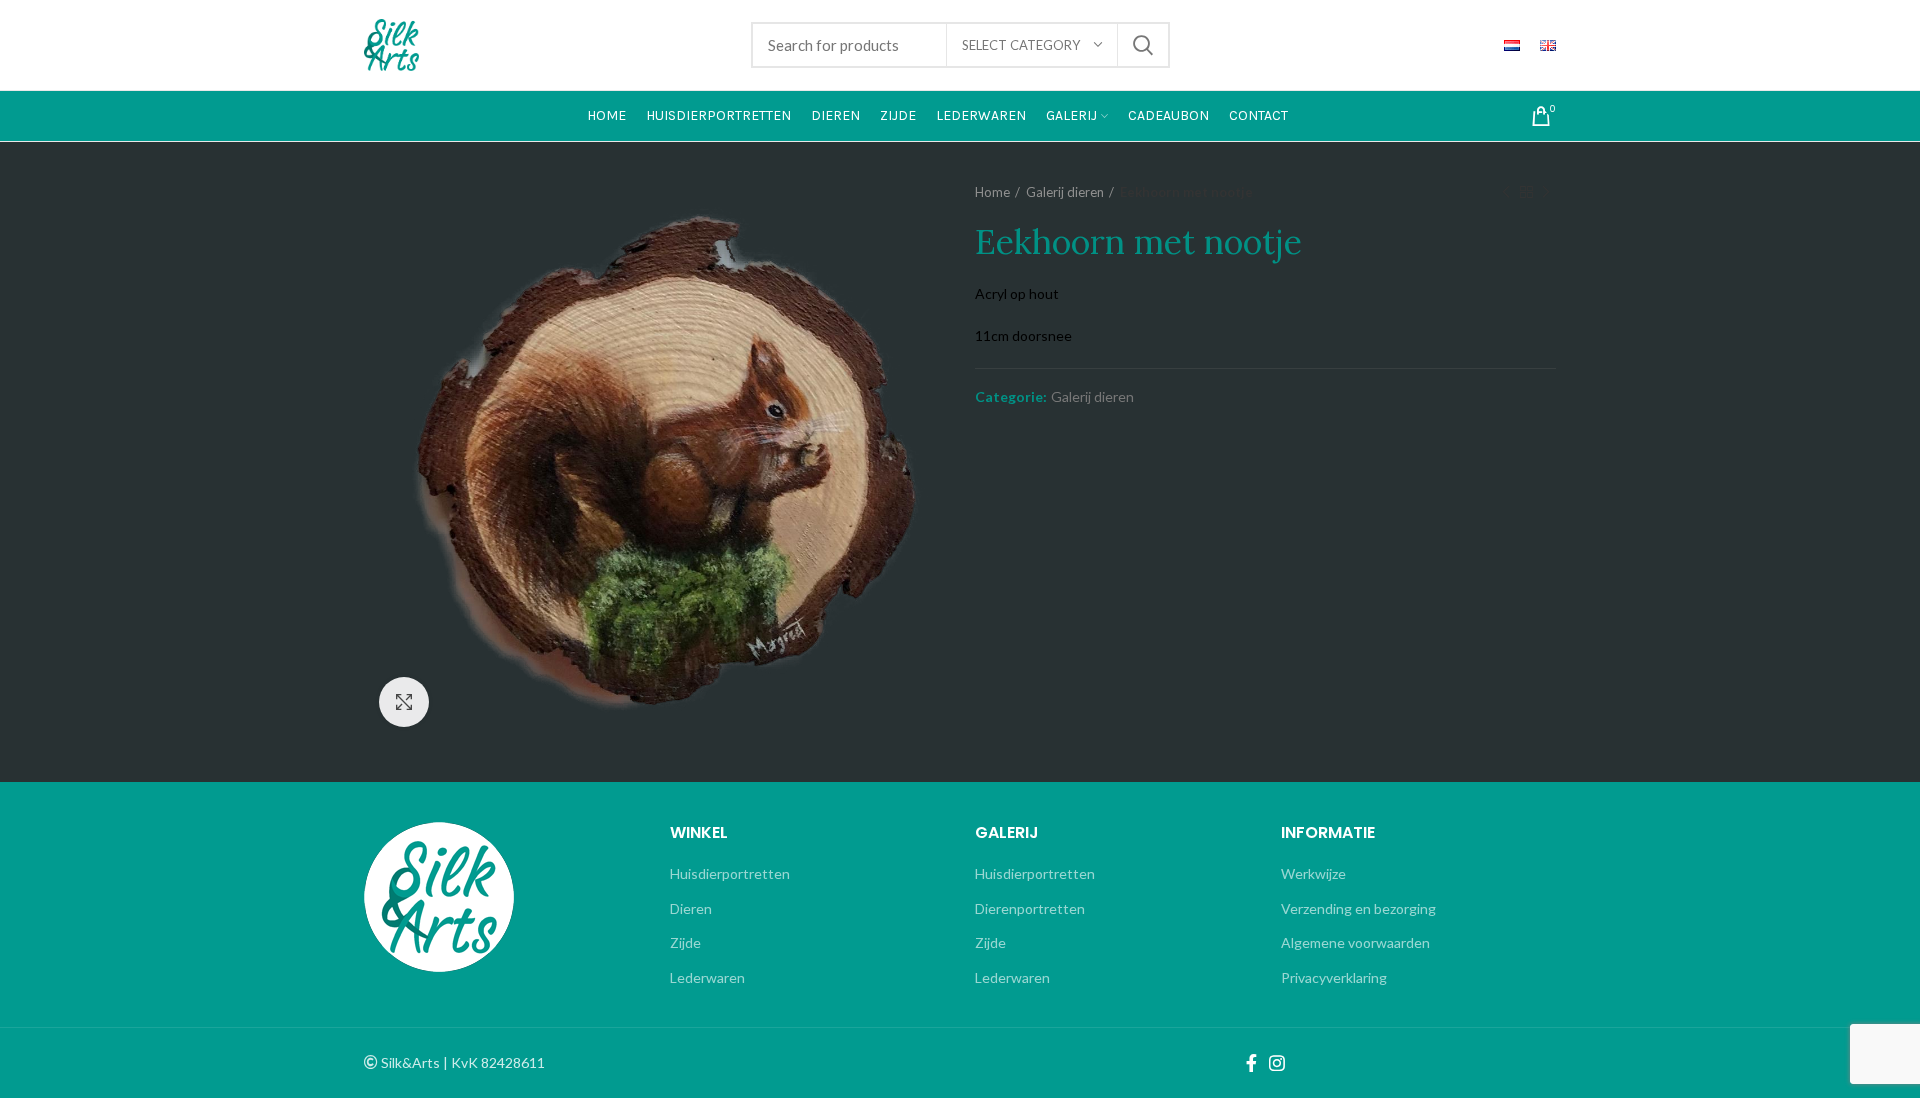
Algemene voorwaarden (1355, 942)
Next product (1546, 192)
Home (992, 192)
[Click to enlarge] (404, 702)
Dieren (691, 908)
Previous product (1506, 192)
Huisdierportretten (730, 873)
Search (1143, 45)
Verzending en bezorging (1358, 908)
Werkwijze (1313, 873)
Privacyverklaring (1334, 977)
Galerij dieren (1065, 192)
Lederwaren (707, 977)
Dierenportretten (1030, 908)
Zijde (685, 942)
